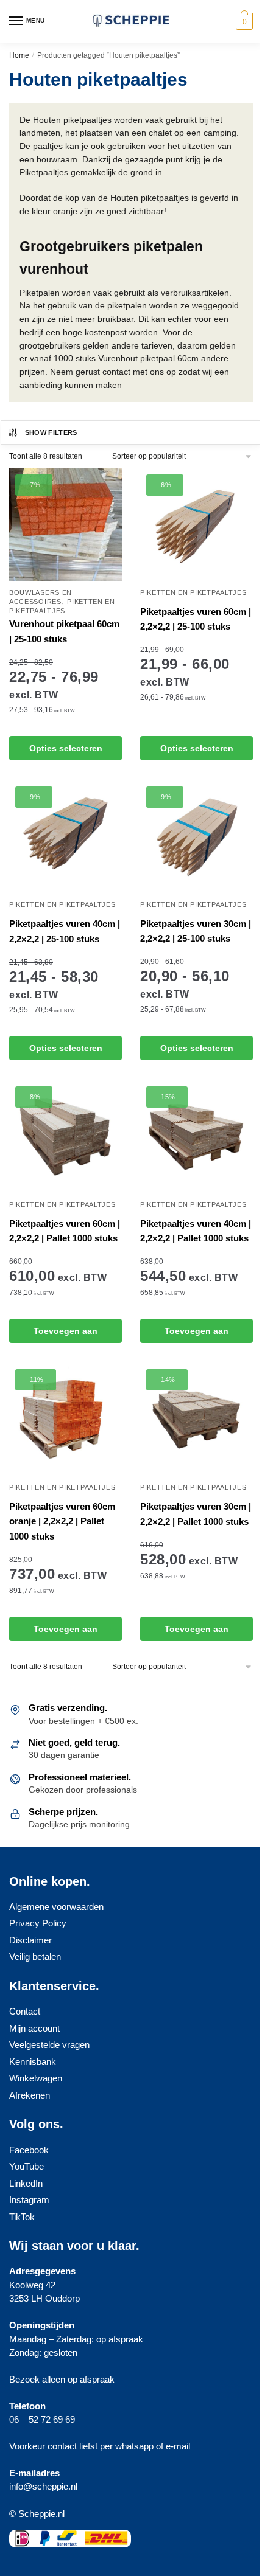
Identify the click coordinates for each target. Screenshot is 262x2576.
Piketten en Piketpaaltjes (193, 592)
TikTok (22, 2217)
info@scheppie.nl (43, 2486)
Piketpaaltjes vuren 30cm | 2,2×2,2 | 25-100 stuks (196, 931)
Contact (25, 2011)
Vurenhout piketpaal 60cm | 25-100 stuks (64, 631)
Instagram (29, 2200)
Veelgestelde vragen (49, 2045)
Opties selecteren (66, 748)
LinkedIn (26, 2183)
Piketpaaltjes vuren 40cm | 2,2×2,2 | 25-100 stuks (65, 931)
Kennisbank (33, 2062)
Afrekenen (30, 2095)
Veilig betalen (35, 1956)
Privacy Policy (38, 1923)
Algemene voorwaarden (56, 1907)
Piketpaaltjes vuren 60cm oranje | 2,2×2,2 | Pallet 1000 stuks (62, 1521)
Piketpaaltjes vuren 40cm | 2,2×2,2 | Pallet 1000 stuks (196, 1231)
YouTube (27, 2166)
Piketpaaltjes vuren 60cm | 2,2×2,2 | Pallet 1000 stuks (65, 1231)
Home (19, 55)
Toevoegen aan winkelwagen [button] (65, 1335)
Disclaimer (30, 1940)
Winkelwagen (36, 2078)
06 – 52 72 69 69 (42, 2419)
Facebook (29, 2150)
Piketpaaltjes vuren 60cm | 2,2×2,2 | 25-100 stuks (196, 619)
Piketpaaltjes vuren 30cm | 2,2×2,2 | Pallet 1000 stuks (196, 1514)
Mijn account (34, 2028)
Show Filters (51, 432)
